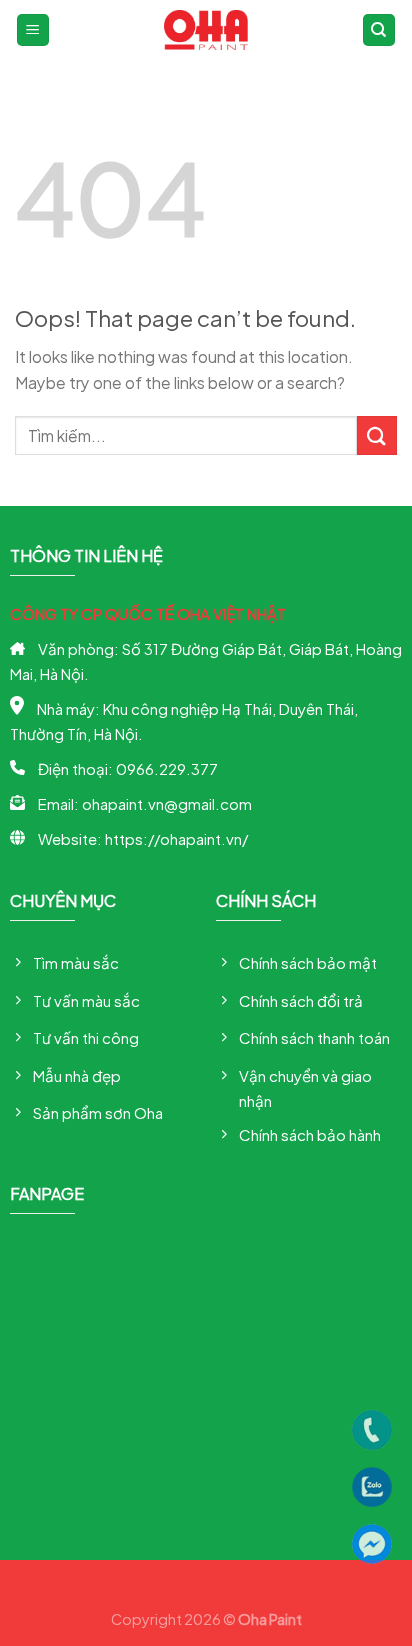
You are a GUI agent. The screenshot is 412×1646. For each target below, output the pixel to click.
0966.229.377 (167, 768)
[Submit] (377, 435)
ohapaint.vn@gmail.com (167, 803)
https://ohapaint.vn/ (176, 838)
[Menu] (33, 30)
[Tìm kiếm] (379, 30)
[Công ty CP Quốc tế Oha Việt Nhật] (206, 30)
